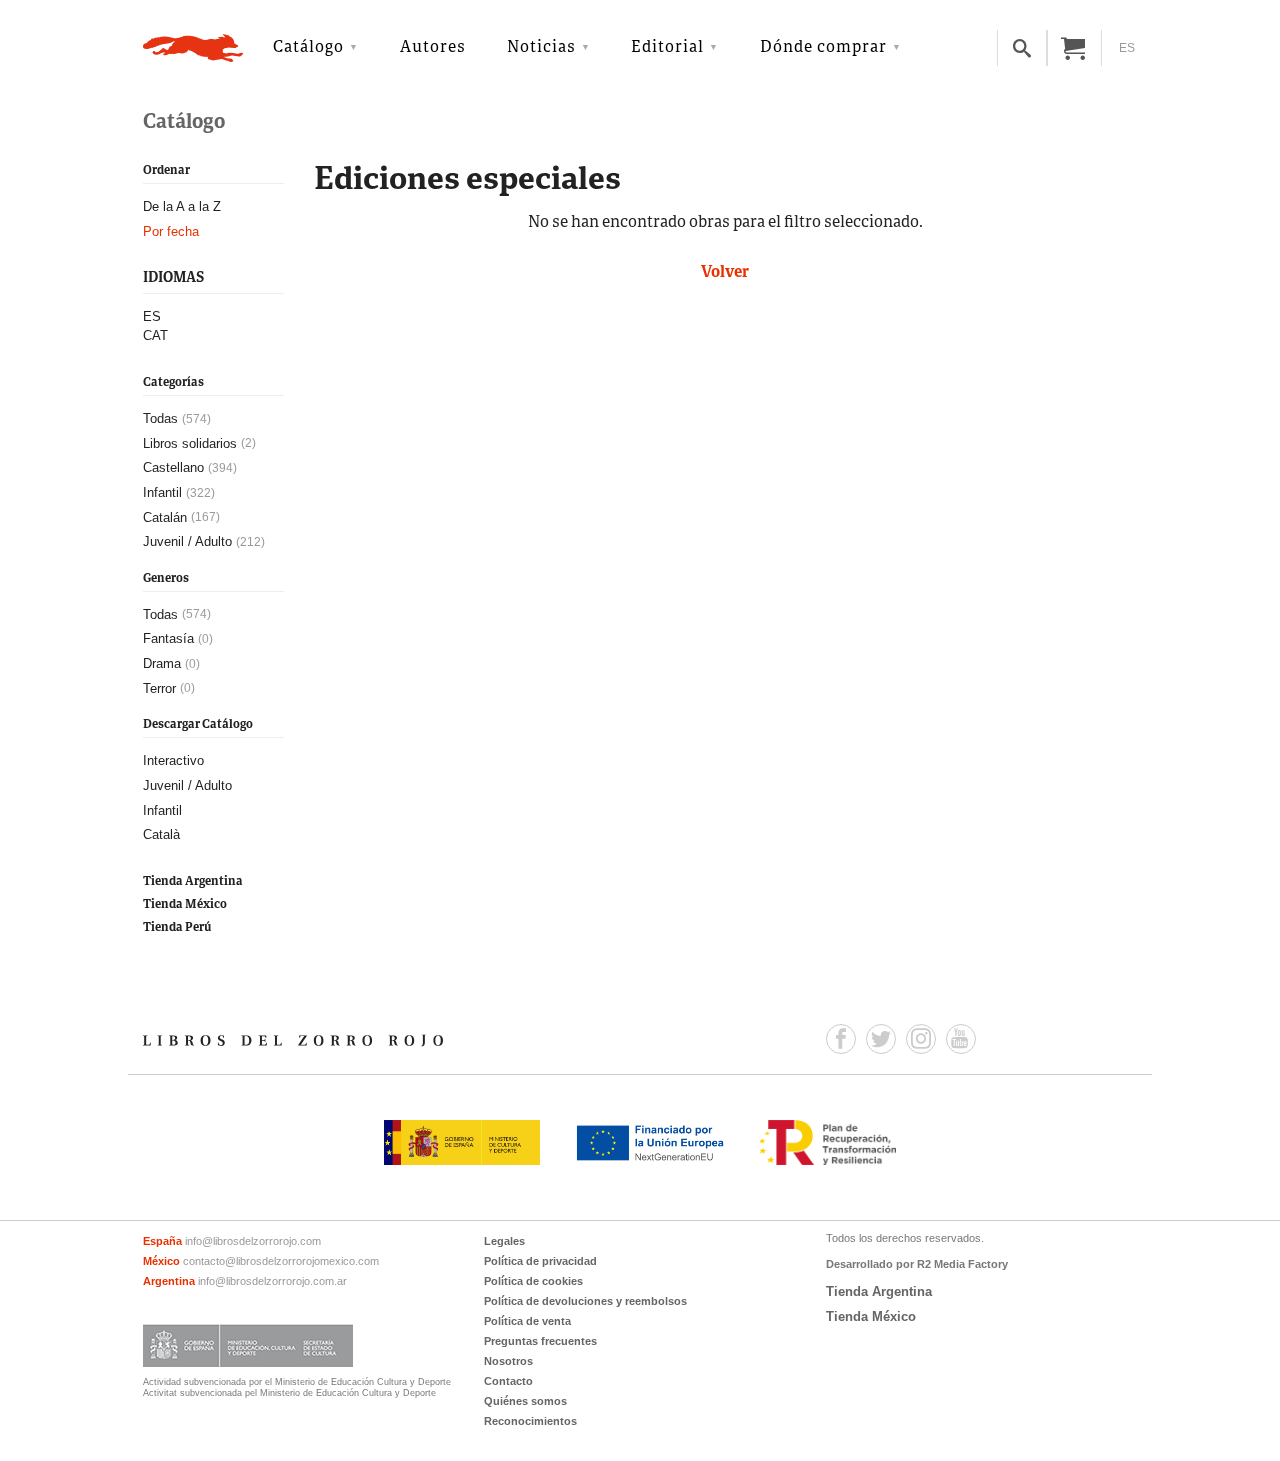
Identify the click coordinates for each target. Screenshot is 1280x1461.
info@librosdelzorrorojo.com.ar (272, 1281)
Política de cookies (533, 1281)
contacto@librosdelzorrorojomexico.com (281, 1261)
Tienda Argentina (193, 881)
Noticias (541, 48)
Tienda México (185, 904)
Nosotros (508, 1361)
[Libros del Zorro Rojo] (193, 48)
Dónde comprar (823, 48)
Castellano (173, 467)
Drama (162, 663)
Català (161, 834)
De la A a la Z (182, 206)
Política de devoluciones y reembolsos (585, 1301)
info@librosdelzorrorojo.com (253, 1241)
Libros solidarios (190, 443)
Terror (159, 688)
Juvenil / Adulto (187, 541)
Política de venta (527, 1321)
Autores (433, 48)
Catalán (165, 517)
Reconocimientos (530, 1421)
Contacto (508, 1381)
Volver (725, 273)
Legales (504, 1241)
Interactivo (173, 760)
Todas (160, 418)
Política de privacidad (540, 1261)
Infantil (162, 492)
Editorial (667, 48)
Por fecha (171, 231)
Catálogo (308, 48)
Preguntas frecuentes (540, 1341)
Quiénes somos (525, 1401)
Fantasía (168, 638)
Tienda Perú (177, 927)
